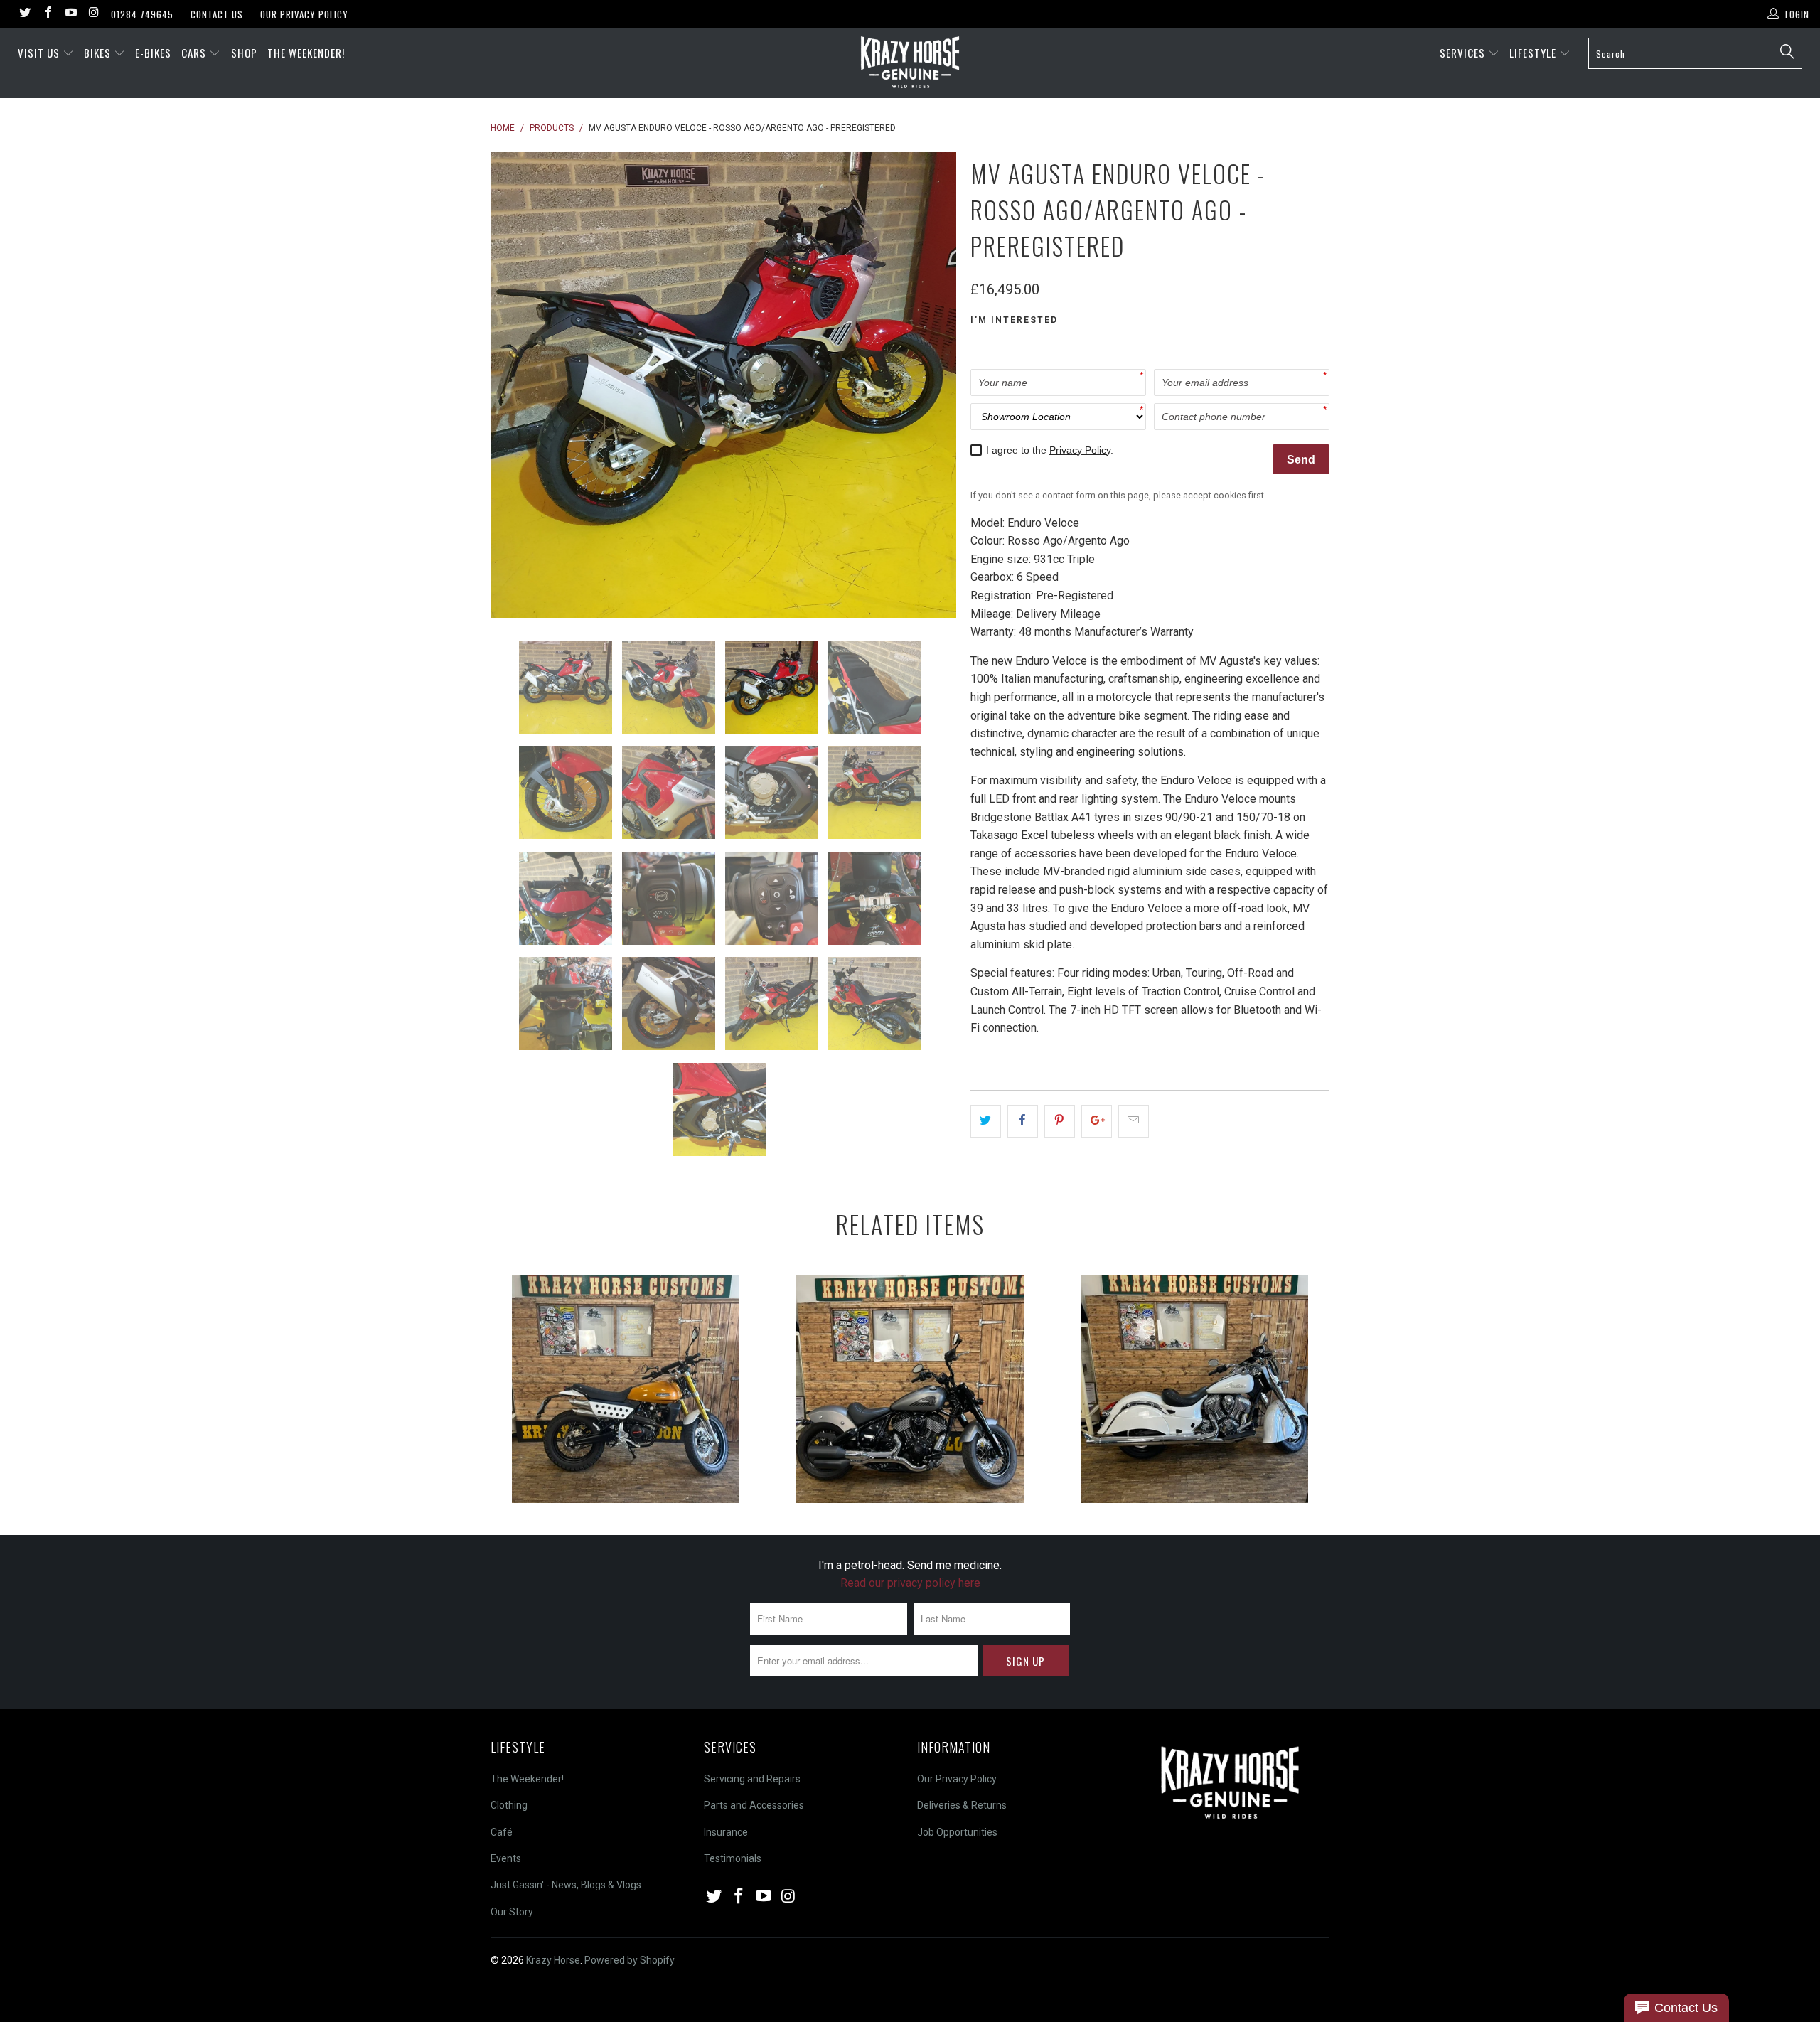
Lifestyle (1534, 53)
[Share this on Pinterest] (1060, 1121)
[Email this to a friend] (1134, 1121)
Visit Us (39, 53)
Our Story (512, 1912)
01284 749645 (142, 14)
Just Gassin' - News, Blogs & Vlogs (566, 1885)
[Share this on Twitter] (986, 1121)
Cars (195, 53)
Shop (244, 53)
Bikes (99, 53)
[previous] (515, 385)
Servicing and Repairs (752, 1779)
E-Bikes (153, 53)
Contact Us (217, 14)
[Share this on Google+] (1097, 1121)
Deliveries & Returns (962, 1805)
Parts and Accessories (754, 1805)
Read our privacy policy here (910, 1583)
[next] (931, 385)
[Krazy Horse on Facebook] (47, 14)
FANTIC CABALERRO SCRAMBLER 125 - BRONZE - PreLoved (626, 1389)
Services (1464, 53)
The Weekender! (306, 53)
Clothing (509, 1805)
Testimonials (733, 1858)
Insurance (726, 1832)
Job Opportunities (957, 1832)
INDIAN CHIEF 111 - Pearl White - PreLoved (1194, 1389)
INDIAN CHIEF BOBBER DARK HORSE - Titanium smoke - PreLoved (910, 1389)
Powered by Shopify (630, 1960)
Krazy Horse (553, 1960)
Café (502, 1832)
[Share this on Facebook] (1023, 1121)
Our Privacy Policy (304, 14)
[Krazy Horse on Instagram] (93, 14)
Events (506, 1858)
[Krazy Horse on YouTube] (70, 14)
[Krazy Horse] (910, 63)
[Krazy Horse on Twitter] (24, 14)
